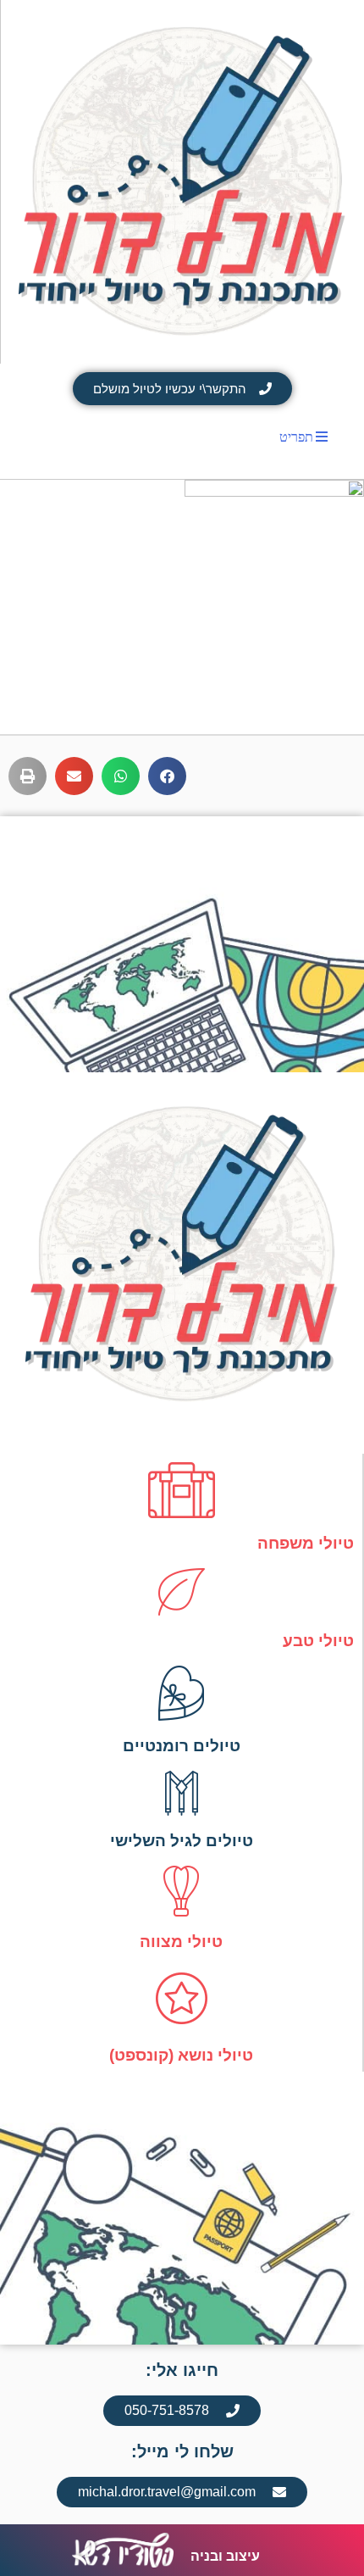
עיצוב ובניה (225, 2556)
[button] (167, 776)
